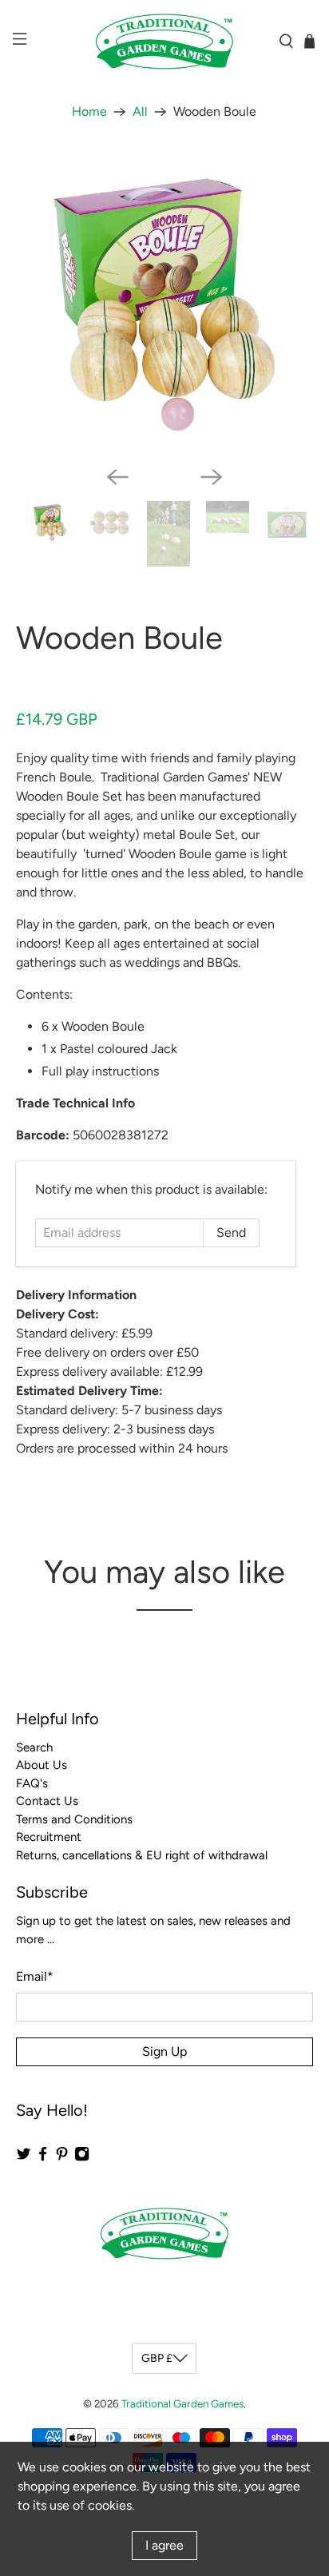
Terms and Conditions (74, 1819)
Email (35, 1976)
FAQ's (32, 1783)
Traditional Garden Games (182, 2403)
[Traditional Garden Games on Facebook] (43, 2157)
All (140, 112)
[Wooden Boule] (164, 305)
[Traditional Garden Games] (164, 42)
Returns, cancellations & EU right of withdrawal (142, 1855)
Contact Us (47, 1801)
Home (89, 112)
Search (34, 1747)
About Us (42, 1765)
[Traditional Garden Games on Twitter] (24, 2157)
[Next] (212, 477)
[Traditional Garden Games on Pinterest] (62, 2157)
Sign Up (164, 2051)
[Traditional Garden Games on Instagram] (82, 2157)
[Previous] (117, 477)
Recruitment (49, 1837)
